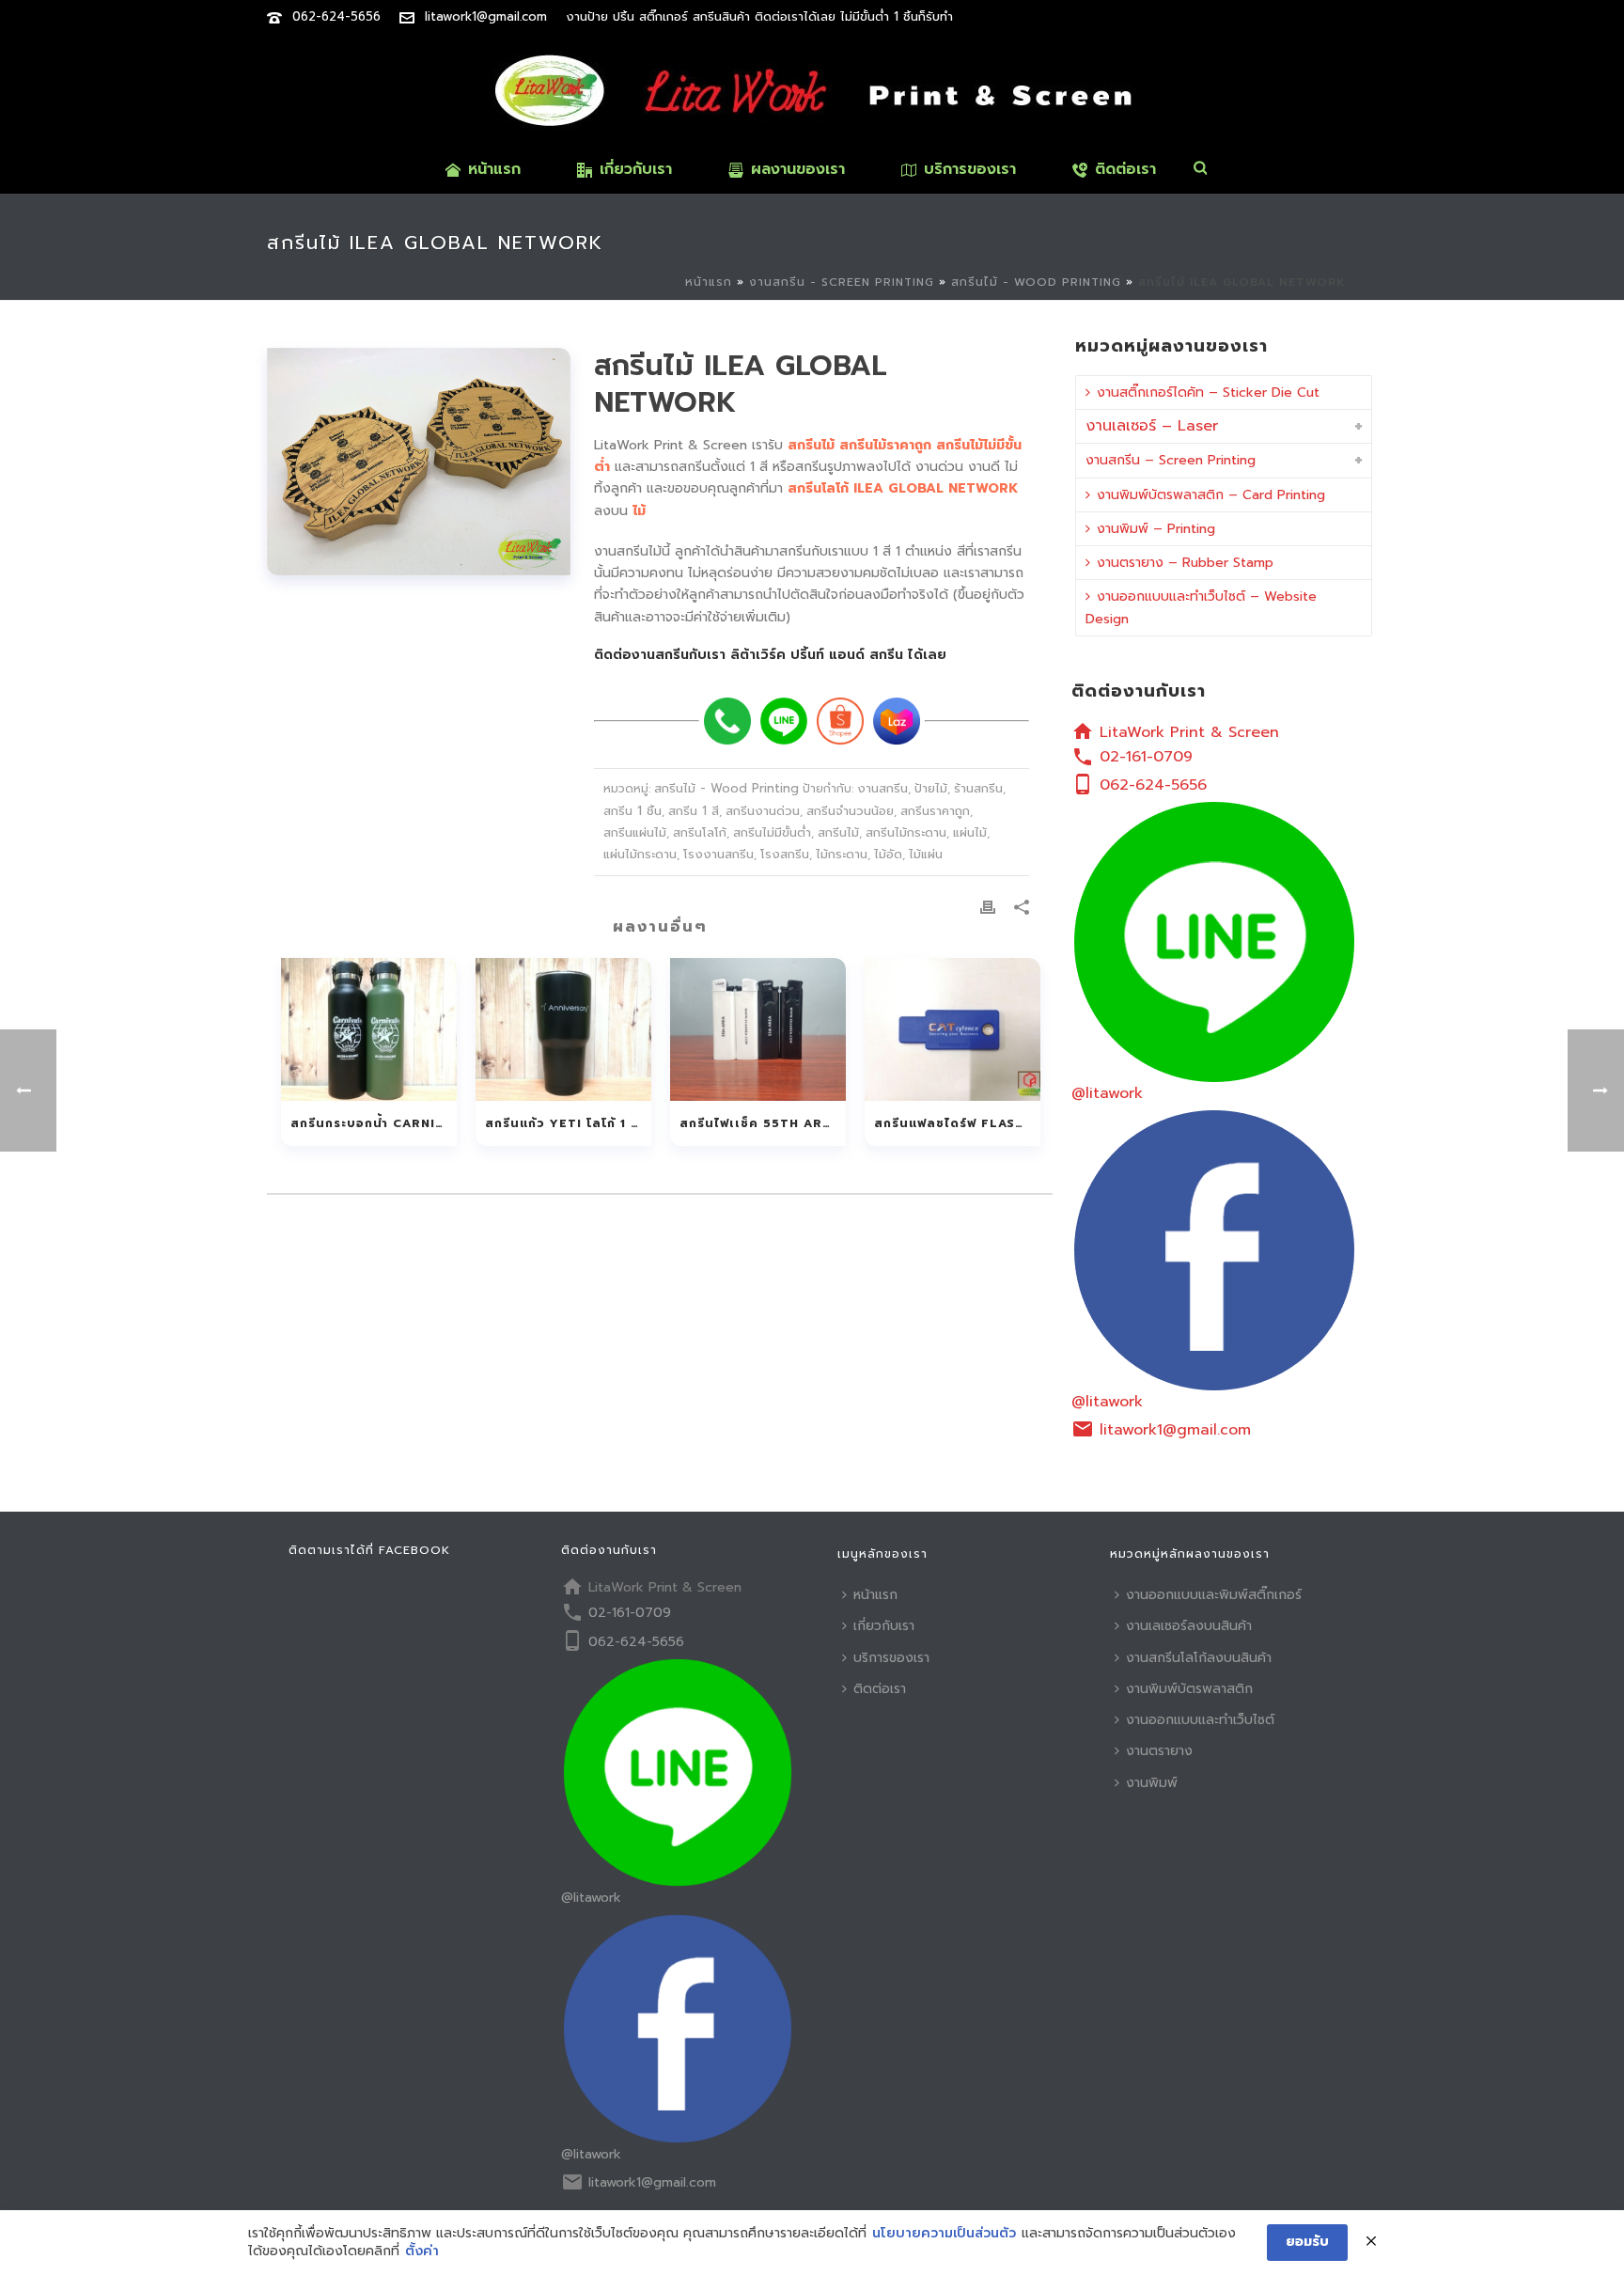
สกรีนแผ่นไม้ (635, 832)
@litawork (1107, 1093)
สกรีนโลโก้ (700, 832)
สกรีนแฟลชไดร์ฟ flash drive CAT (957, 1123)
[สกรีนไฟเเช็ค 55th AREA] (758, 1029)
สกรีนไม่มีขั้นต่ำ (772, 832)
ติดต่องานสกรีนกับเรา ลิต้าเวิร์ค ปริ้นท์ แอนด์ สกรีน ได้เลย (770, 655)
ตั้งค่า (422, 2251)
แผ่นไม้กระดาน (640, 854)
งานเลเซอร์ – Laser (1152, 426)
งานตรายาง (1159, 1751)
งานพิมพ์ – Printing (1156, 529)
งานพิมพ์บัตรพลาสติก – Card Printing (1211, 495)
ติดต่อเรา (1125, 169)
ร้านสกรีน (978, 788)
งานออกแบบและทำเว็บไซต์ (1200, 1720)
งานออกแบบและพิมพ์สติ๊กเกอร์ (1214, 1595)
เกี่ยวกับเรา (636, 169)
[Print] (988, 906)
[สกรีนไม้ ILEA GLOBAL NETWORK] (419, 462)
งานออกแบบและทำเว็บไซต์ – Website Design (1201, 607)
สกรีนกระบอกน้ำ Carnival (374, 1123)
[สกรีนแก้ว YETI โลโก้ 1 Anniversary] (563, 1029)
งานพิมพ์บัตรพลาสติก (1189, 1689)
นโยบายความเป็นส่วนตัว (944, 2234)
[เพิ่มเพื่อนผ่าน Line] (784, 721)
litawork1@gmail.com (486, 16)
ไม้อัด (888, 854)
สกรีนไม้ (838, 832)
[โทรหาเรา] (727, 721)
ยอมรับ (1307, 2242)
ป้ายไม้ (931, 788)
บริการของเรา (970, 169)
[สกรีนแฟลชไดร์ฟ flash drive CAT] (953, 1029)
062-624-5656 (336, 16)
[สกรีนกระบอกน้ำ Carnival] (369, 1029)
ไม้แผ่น (926, 854)
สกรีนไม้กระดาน (906, 832)
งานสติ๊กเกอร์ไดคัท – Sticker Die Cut (1208, 392)
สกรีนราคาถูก (935, 811)
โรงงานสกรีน (718, 854)
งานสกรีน (882, 788)
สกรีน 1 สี (694, 811)
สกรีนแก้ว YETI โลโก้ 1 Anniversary (568, 1123)
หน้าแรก (494, 169)
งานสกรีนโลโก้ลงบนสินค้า (1199, 1658)
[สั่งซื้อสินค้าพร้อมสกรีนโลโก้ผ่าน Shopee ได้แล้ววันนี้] (840, 721)
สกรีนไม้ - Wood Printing (1036, 282)
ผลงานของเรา (798, 169)
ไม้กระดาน (842, 854)
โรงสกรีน (785, 854)
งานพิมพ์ (1152, 1783)
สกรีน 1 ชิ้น (632, 811)
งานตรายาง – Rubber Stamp (1185, 563)
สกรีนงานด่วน (763, 811)
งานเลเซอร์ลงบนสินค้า (1189, 1626)
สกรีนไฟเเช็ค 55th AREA (760, 1123)
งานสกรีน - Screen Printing (842, 282)
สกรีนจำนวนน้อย (850, 811)
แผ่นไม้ (970, 832)
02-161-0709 (1146, 757)
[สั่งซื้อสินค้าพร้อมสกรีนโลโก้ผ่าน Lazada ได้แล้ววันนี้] (897, 721)
